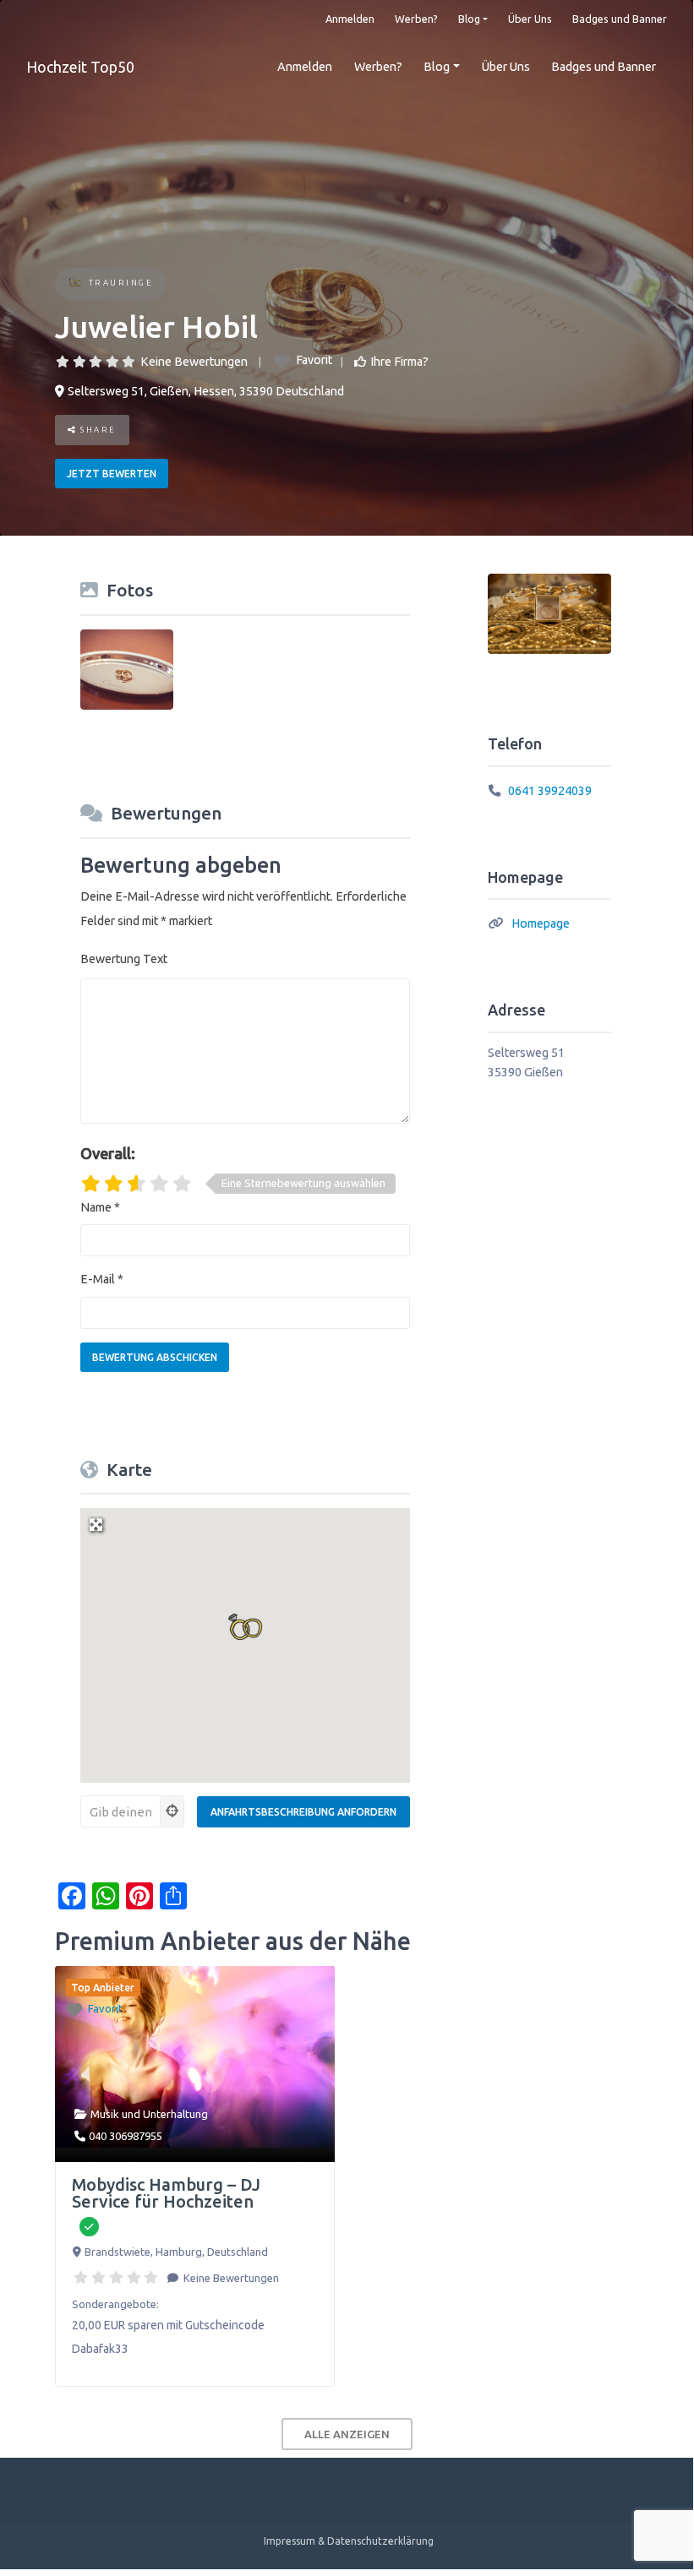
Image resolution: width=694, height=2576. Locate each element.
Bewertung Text (124, 959)
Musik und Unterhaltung (149, 2114)
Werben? (416, 19)
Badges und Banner (620, 19)
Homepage (541, 923)
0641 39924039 (550, 791)
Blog (469, 19)
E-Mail (102, 1279)
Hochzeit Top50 (80, 67)
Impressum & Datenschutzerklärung (349, 2541)
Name (100, 1207)
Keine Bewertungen (194, 362)
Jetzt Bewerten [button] (112, 474)
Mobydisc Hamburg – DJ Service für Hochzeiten (166, 2193)
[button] (245, 1627)
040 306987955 (126, 2136)
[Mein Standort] (172, 1811)
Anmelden (350, 19)
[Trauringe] (75, 284)
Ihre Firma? (399, 362)
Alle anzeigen (347, 2434)
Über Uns (530, 19)
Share (97, 430)
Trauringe (121, 283)
